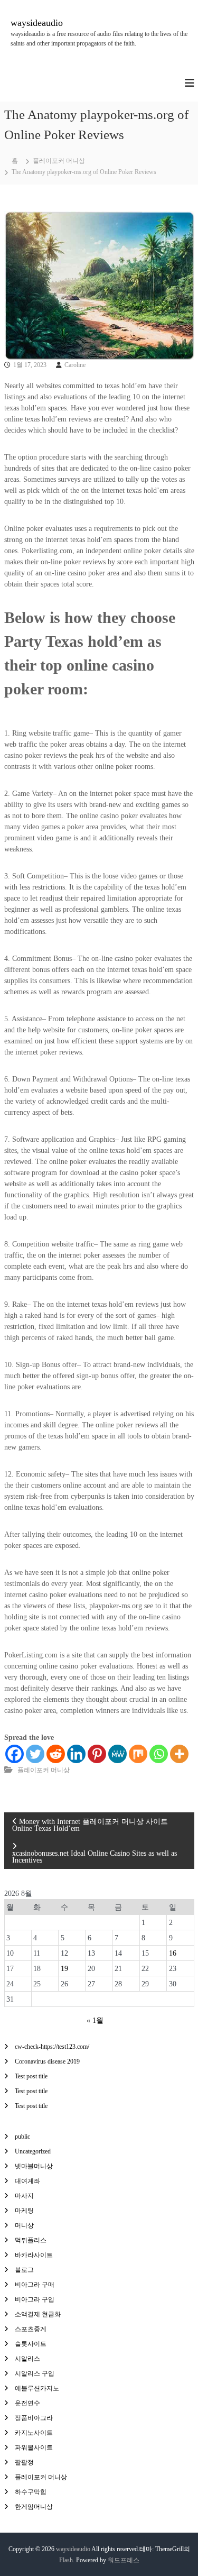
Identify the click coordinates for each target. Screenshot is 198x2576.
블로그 (24, 2270)
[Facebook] (15, 1754)
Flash (66, 2560)
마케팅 (24, 2211)
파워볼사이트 (34, 2447)
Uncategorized (33, 2151)
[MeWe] (117, 1754)
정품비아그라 (34, 2418)
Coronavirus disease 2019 (47, 2061)
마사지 (24, 2196)
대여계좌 (27, 2181)
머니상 (24, 2225)
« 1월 (95, 2020)
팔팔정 (24, 2462)
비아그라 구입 (35, 2299)
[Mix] (138, 1754)
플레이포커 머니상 (59, 161)
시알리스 (27, 2359)
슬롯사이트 (31, 2344)
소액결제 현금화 (38, 2314)
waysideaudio (37, 23)
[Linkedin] (76, 1754)
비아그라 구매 (35, 2285)
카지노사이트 (34, 2433)
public (22, 2137)
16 (173, 1953)
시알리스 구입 (35, 2373)
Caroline (75, 365)
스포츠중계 (31, 2329)
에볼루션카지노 (37, 2388)
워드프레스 (124, 2560)
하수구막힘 (31, 2492)
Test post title (31, 2076)
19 (64, 1969)
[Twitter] (35, 1754)
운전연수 (27, 2403)
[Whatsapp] (159, 1754)
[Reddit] (56, 1754)
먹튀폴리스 (31, 2240)
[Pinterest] (97, 1754)
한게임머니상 (34, 2507)
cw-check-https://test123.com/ (52, 2047)
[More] (179, 1754)
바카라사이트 (34, 2255)
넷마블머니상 (34, 2166)
